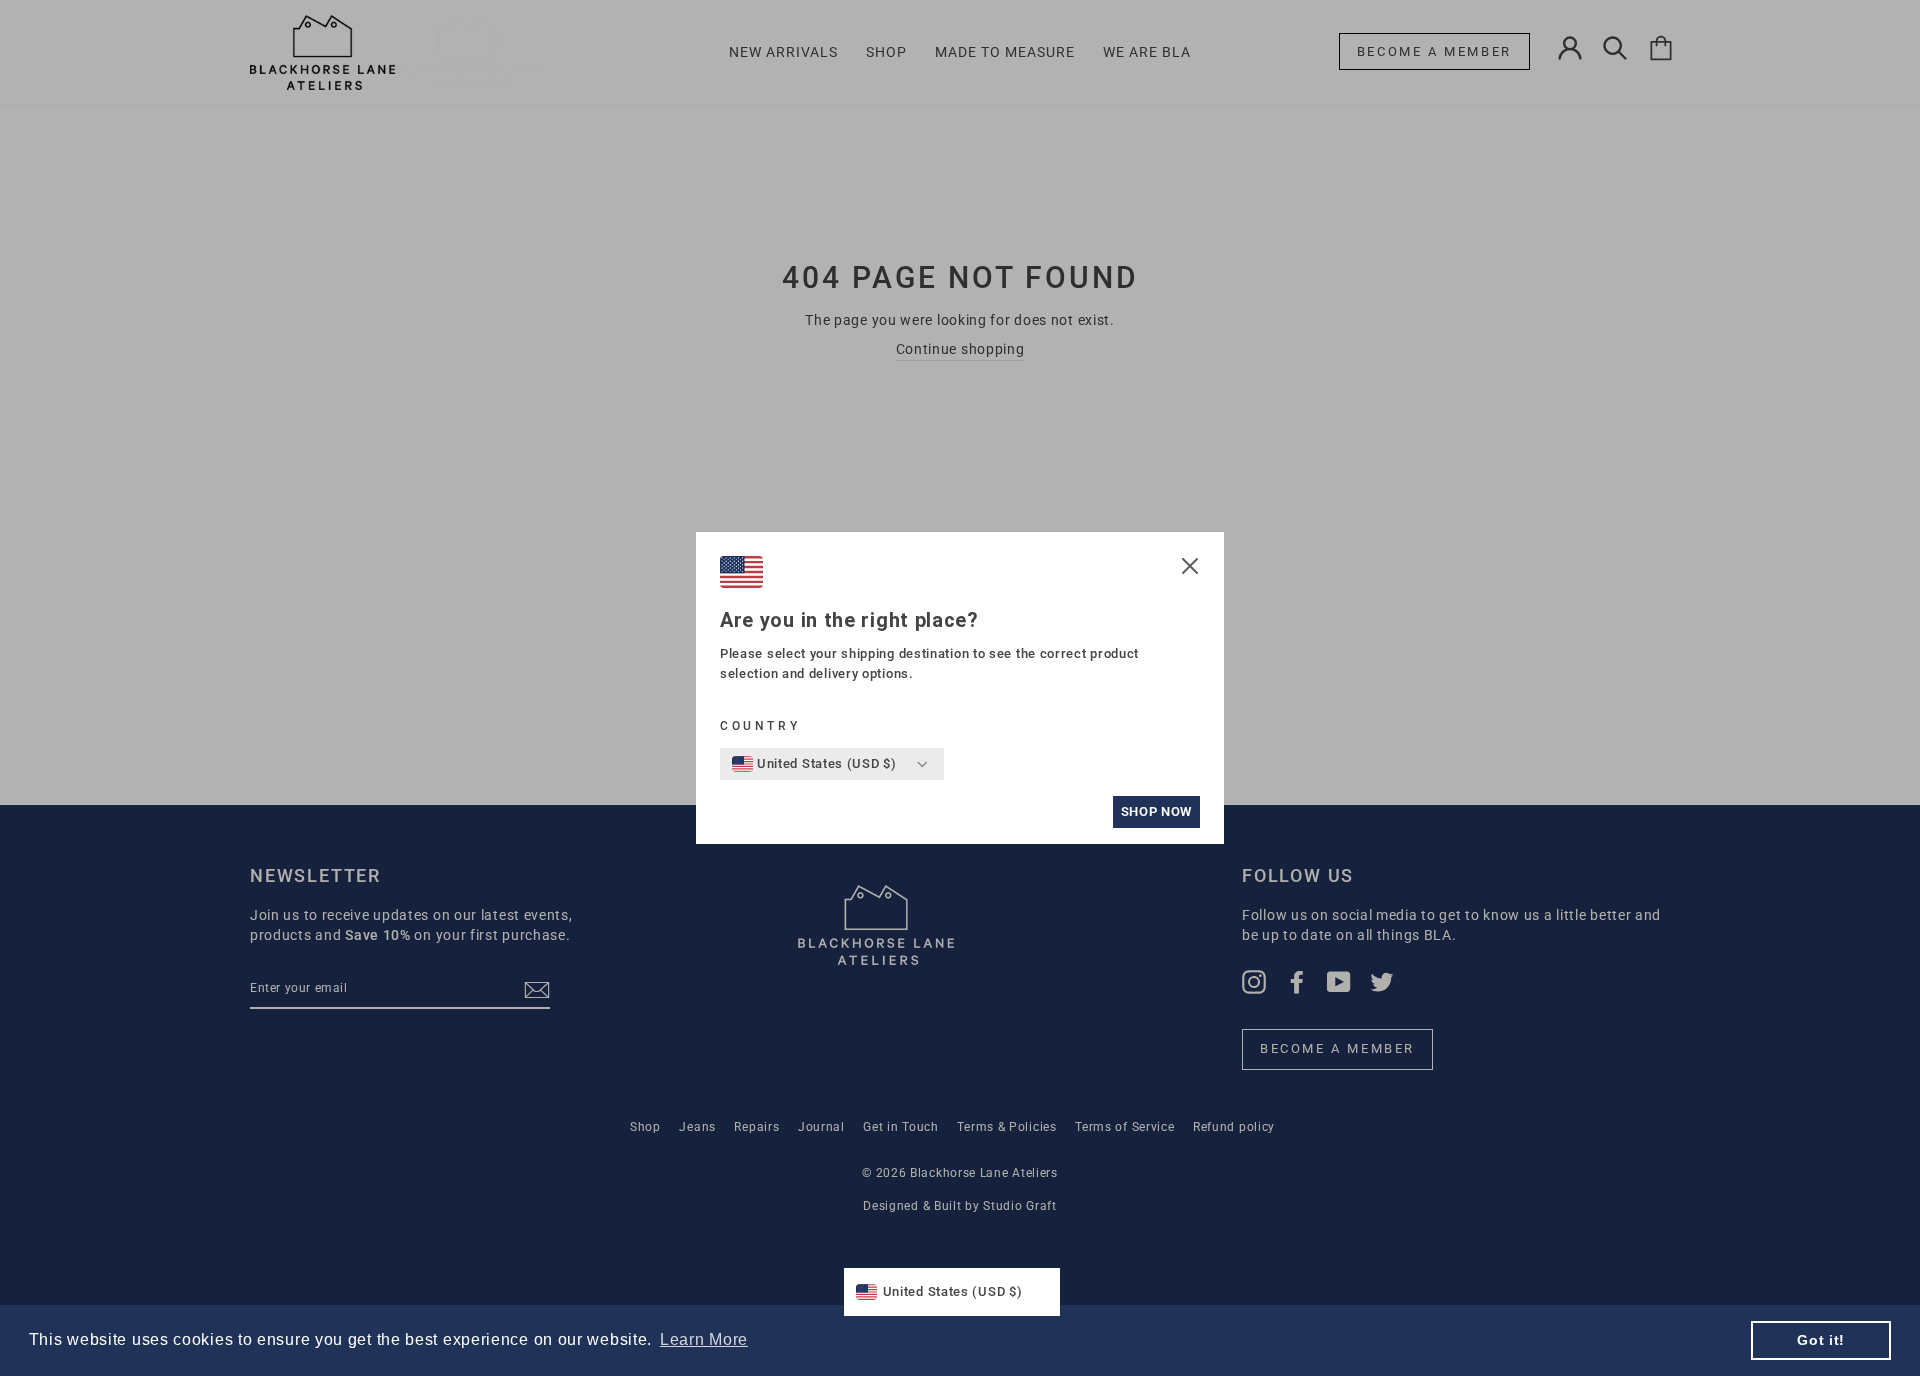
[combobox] (814, 764)
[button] (1190, 569)
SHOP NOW (1156, 811)
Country (760, 726)
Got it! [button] (1821, 1340)
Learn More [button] (704, 1339)
